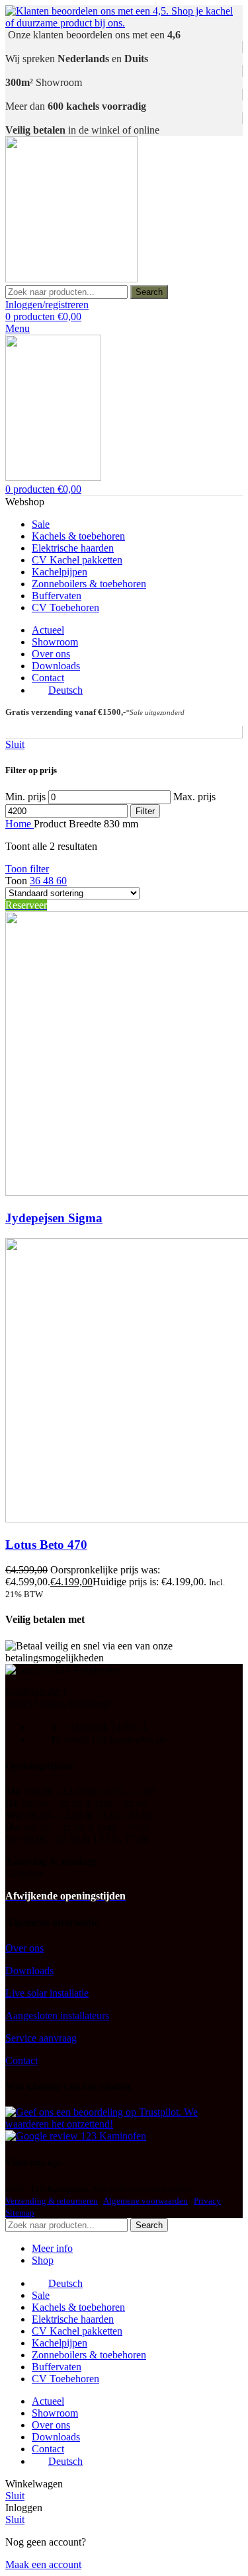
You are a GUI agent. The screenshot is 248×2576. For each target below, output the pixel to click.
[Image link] (124, 2124)
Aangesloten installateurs (57, 2015)
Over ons (24, 1948)
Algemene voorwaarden (145, 2201)
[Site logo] (71, 279)
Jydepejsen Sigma (54, 1218)
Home (20, 824)
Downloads (29, 1971)
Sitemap (20, 2213)
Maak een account (43, 2564)
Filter (145, 811)
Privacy (207, 2201)
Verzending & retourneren (52, 2201)
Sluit (15, 744)
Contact (21, 2060)
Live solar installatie (47, 1993)
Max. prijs (194, 797)
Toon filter (27, 869)
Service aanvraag (41, 2038)
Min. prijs (25, 797)
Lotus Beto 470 (46, 1545)
